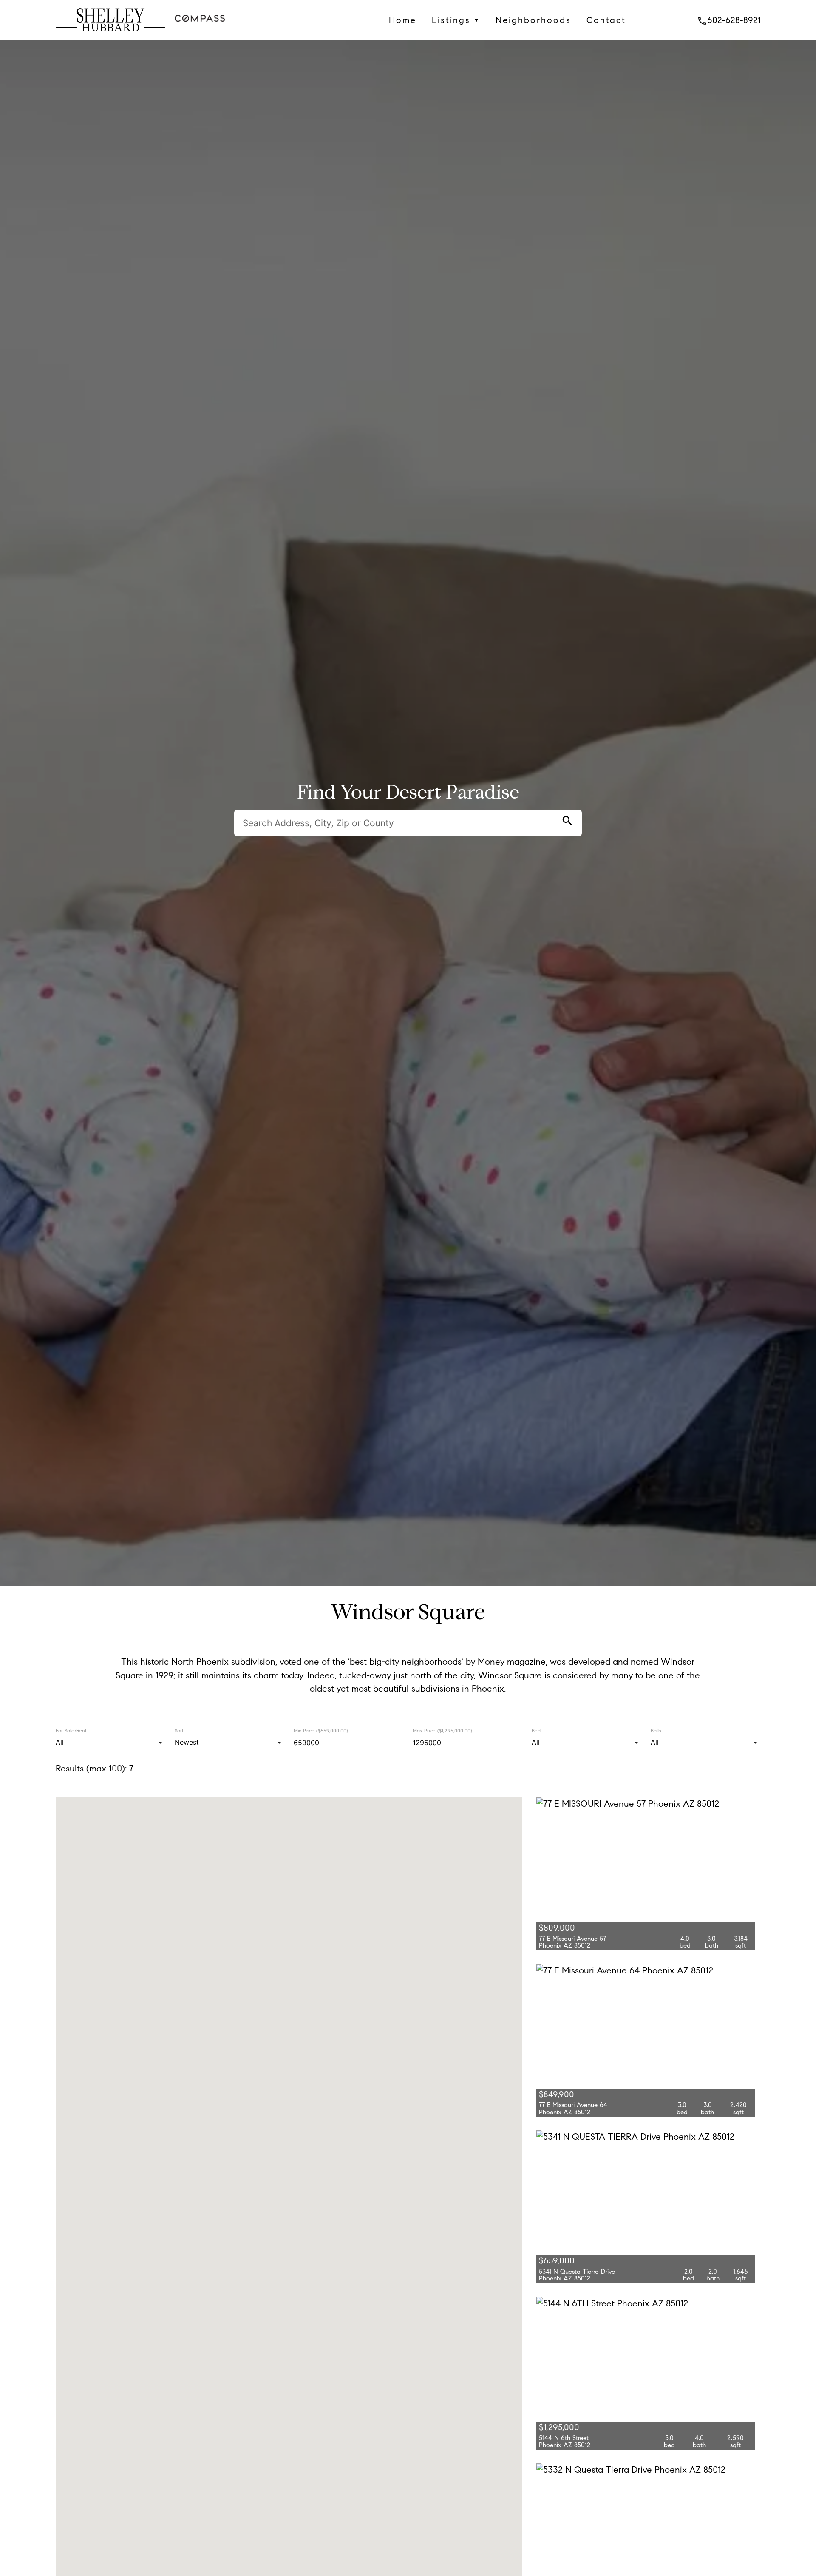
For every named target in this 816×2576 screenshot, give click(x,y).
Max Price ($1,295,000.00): (443, 1731)
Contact (606, 20)
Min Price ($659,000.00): (321, 1731)
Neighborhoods (533, 20)
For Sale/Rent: (72, 1730)
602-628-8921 (729, 20)
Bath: (656, 1730)
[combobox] (110, 1743)
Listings (456, 20)
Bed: (537, 1730)
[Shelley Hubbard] (110, 34)
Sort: (180, 1730)
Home (403, 20)
